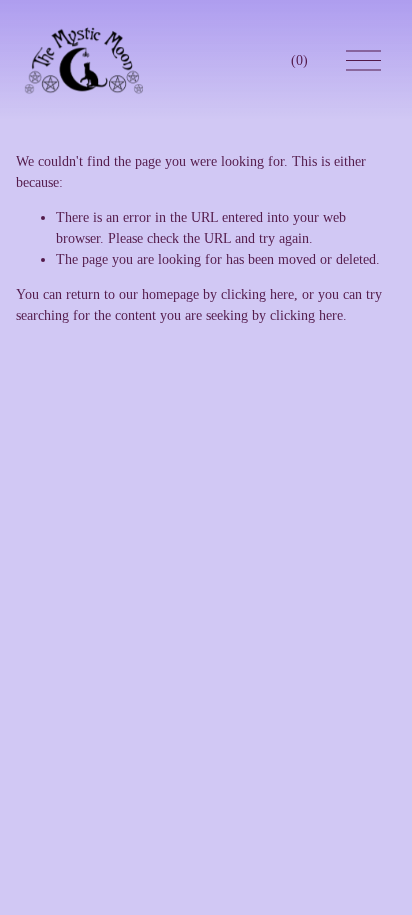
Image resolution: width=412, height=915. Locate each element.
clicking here (257, 294)
